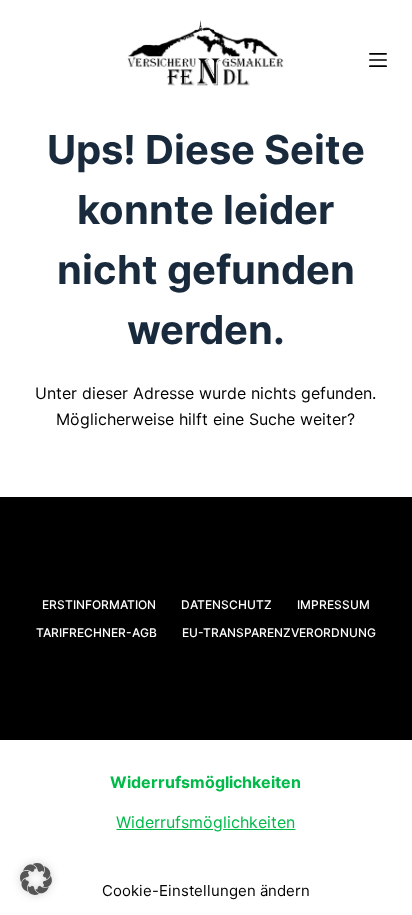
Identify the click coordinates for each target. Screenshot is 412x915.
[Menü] (378, 60)
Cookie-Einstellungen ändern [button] (206, 890)
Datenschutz (226, 604)
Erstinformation (99, 604)
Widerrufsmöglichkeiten (205, 822)
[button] (36, 879)
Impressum (333, 604)
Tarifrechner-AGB (96, 632)
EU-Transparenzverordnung (279, 632)
